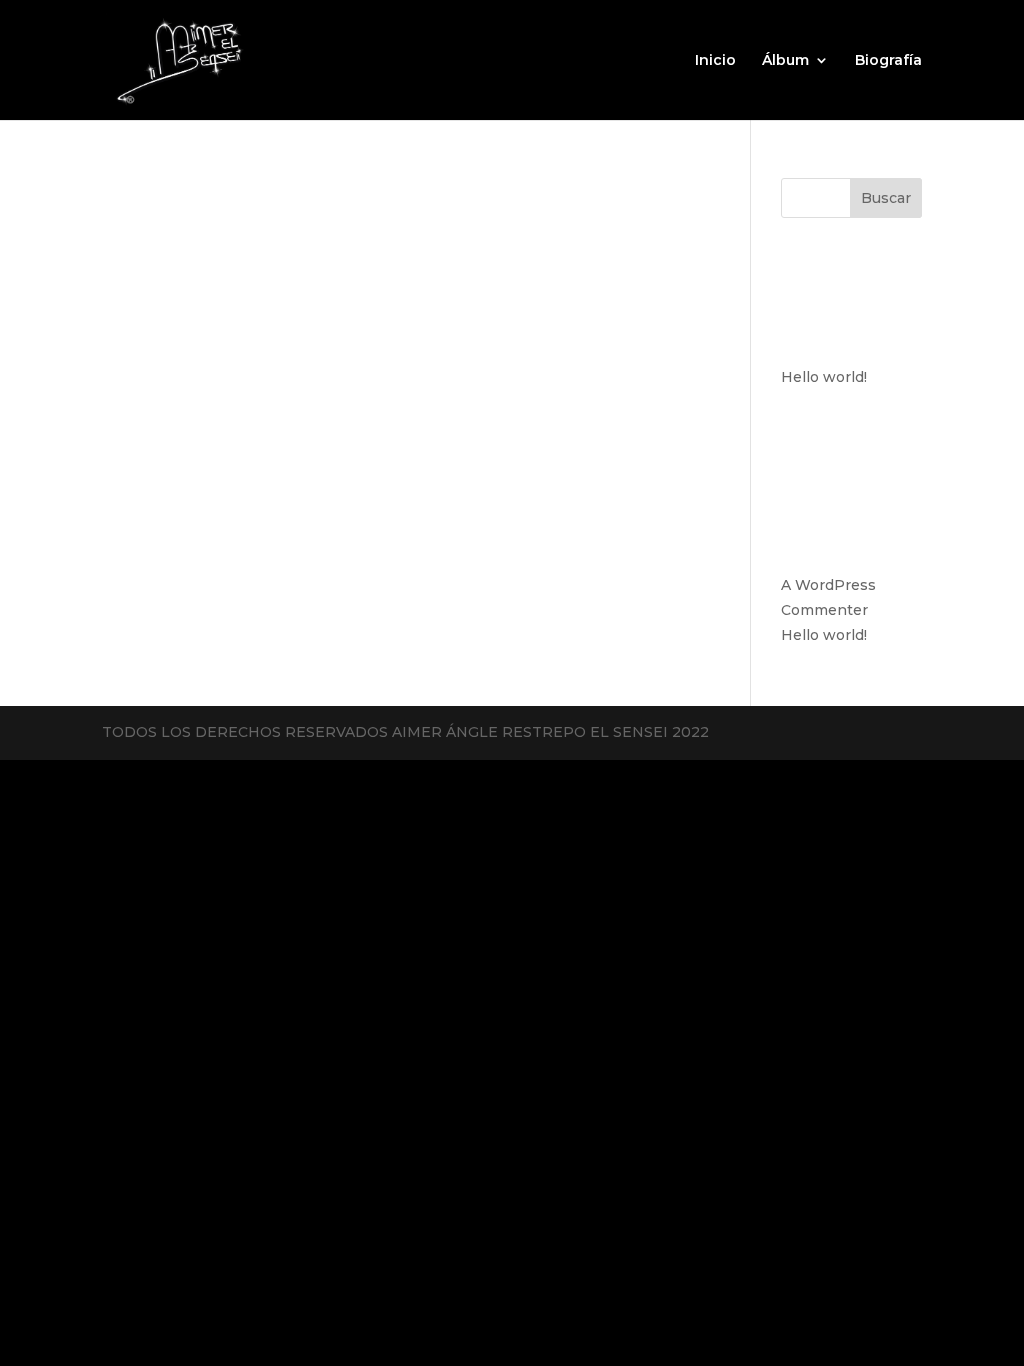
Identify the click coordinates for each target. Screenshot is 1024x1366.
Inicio (715, 61)
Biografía (888, 61)
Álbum (785, 61)
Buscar (886, 198)
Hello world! (824, 377)
